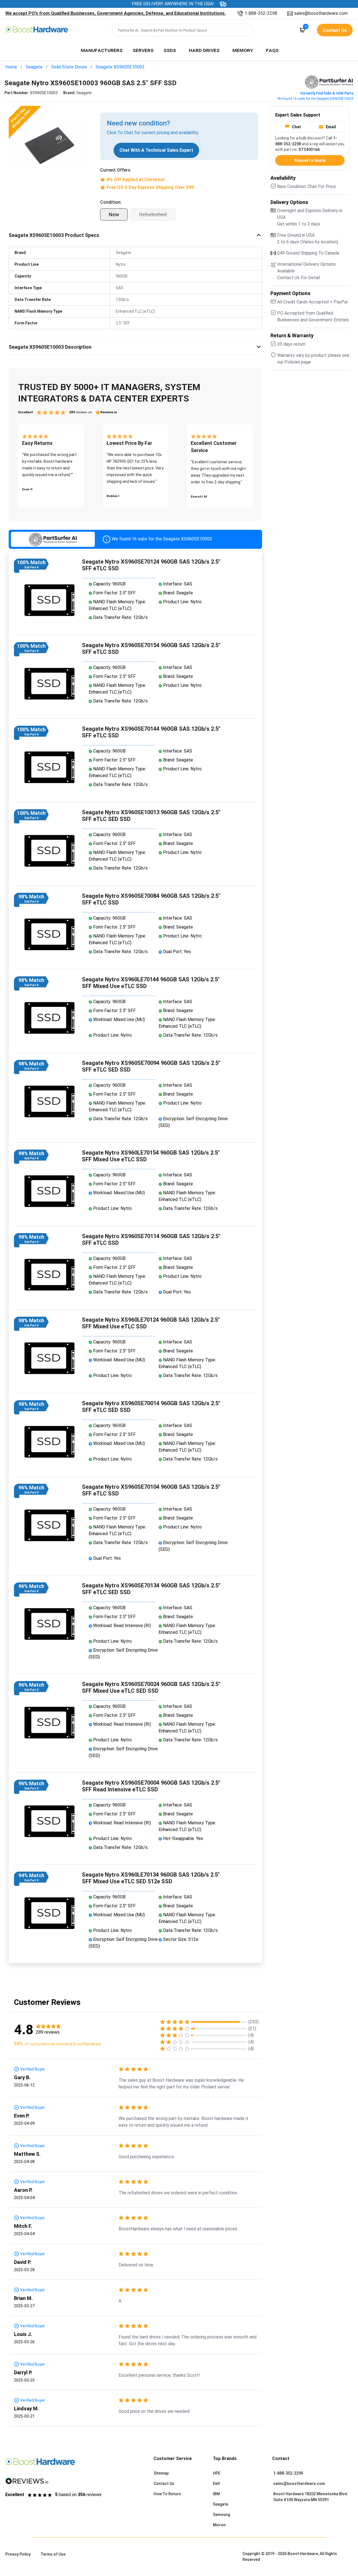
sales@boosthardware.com (321, 13)
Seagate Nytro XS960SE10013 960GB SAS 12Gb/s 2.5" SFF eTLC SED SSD (151, 816)
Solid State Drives (69, 67)
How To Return (167, 2494)
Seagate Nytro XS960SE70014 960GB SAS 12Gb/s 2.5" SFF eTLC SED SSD (151, 1407)
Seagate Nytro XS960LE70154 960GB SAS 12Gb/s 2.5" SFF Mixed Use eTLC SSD (151, 1156)
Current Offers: (116, 170)
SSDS (170, 50)
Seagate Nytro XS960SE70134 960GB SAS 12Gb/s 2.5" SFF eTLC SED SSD (151, 1589)
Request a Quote (310, 160)
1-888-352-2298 (261, 13)
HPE (217, 2473)
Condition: (111, 202)
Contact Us (164, 2484)
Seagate (34, 67)
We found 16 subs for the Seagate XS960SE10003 (315, 99)
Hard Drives (204, 50)
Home (11, 67)
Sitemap (161, 2473)
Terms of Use (53, 2554)
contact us (335, 30)
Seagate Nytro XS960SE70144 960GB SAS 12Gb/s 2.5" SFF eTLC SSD (151, 732)
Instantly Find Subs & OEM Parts (327, 93)
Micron (219, 2525)
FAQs (272, 50)
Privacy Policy (18, 2554)
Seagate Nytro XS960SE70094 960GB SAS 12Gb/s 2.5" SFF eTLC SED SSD (151, 1066)
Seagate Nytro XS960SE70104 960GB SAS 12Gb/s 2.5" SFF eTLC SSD (151, 1490)
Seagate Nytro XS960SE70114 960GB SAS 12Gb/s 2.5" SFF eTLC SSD (151, 1240)
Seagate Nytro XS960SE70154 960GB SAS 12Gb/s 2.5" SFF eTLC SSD (151, 649)
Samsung (221, 2515)
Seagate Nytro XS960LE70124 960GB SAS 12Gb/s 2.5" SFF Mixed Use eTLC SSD (151, 1323)
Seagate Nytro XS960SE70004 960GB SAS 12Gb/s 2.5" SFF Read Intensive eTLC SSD (151, 1786)
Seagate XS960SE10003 (120, 67)
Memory (243, 50)
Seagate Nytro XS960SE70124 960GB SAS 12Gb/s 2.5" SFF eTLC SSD (151, 565)
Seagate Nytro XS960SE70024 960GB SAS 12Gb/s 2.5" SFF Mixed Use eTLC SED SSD (151, 1687)
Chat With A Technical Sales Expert (156, 150)
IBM (216, 2494)
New (114, 214)
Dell (216, 2484)
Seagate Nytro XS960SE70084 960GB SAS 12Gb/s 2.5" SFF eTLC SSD (151, 899)
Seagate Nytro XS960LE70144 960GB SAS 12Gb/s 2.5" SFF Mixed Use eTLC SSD (151, 983)
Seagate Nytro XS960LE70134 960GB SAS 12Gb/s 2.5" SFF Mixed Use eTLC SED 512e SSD (151, 1878)
